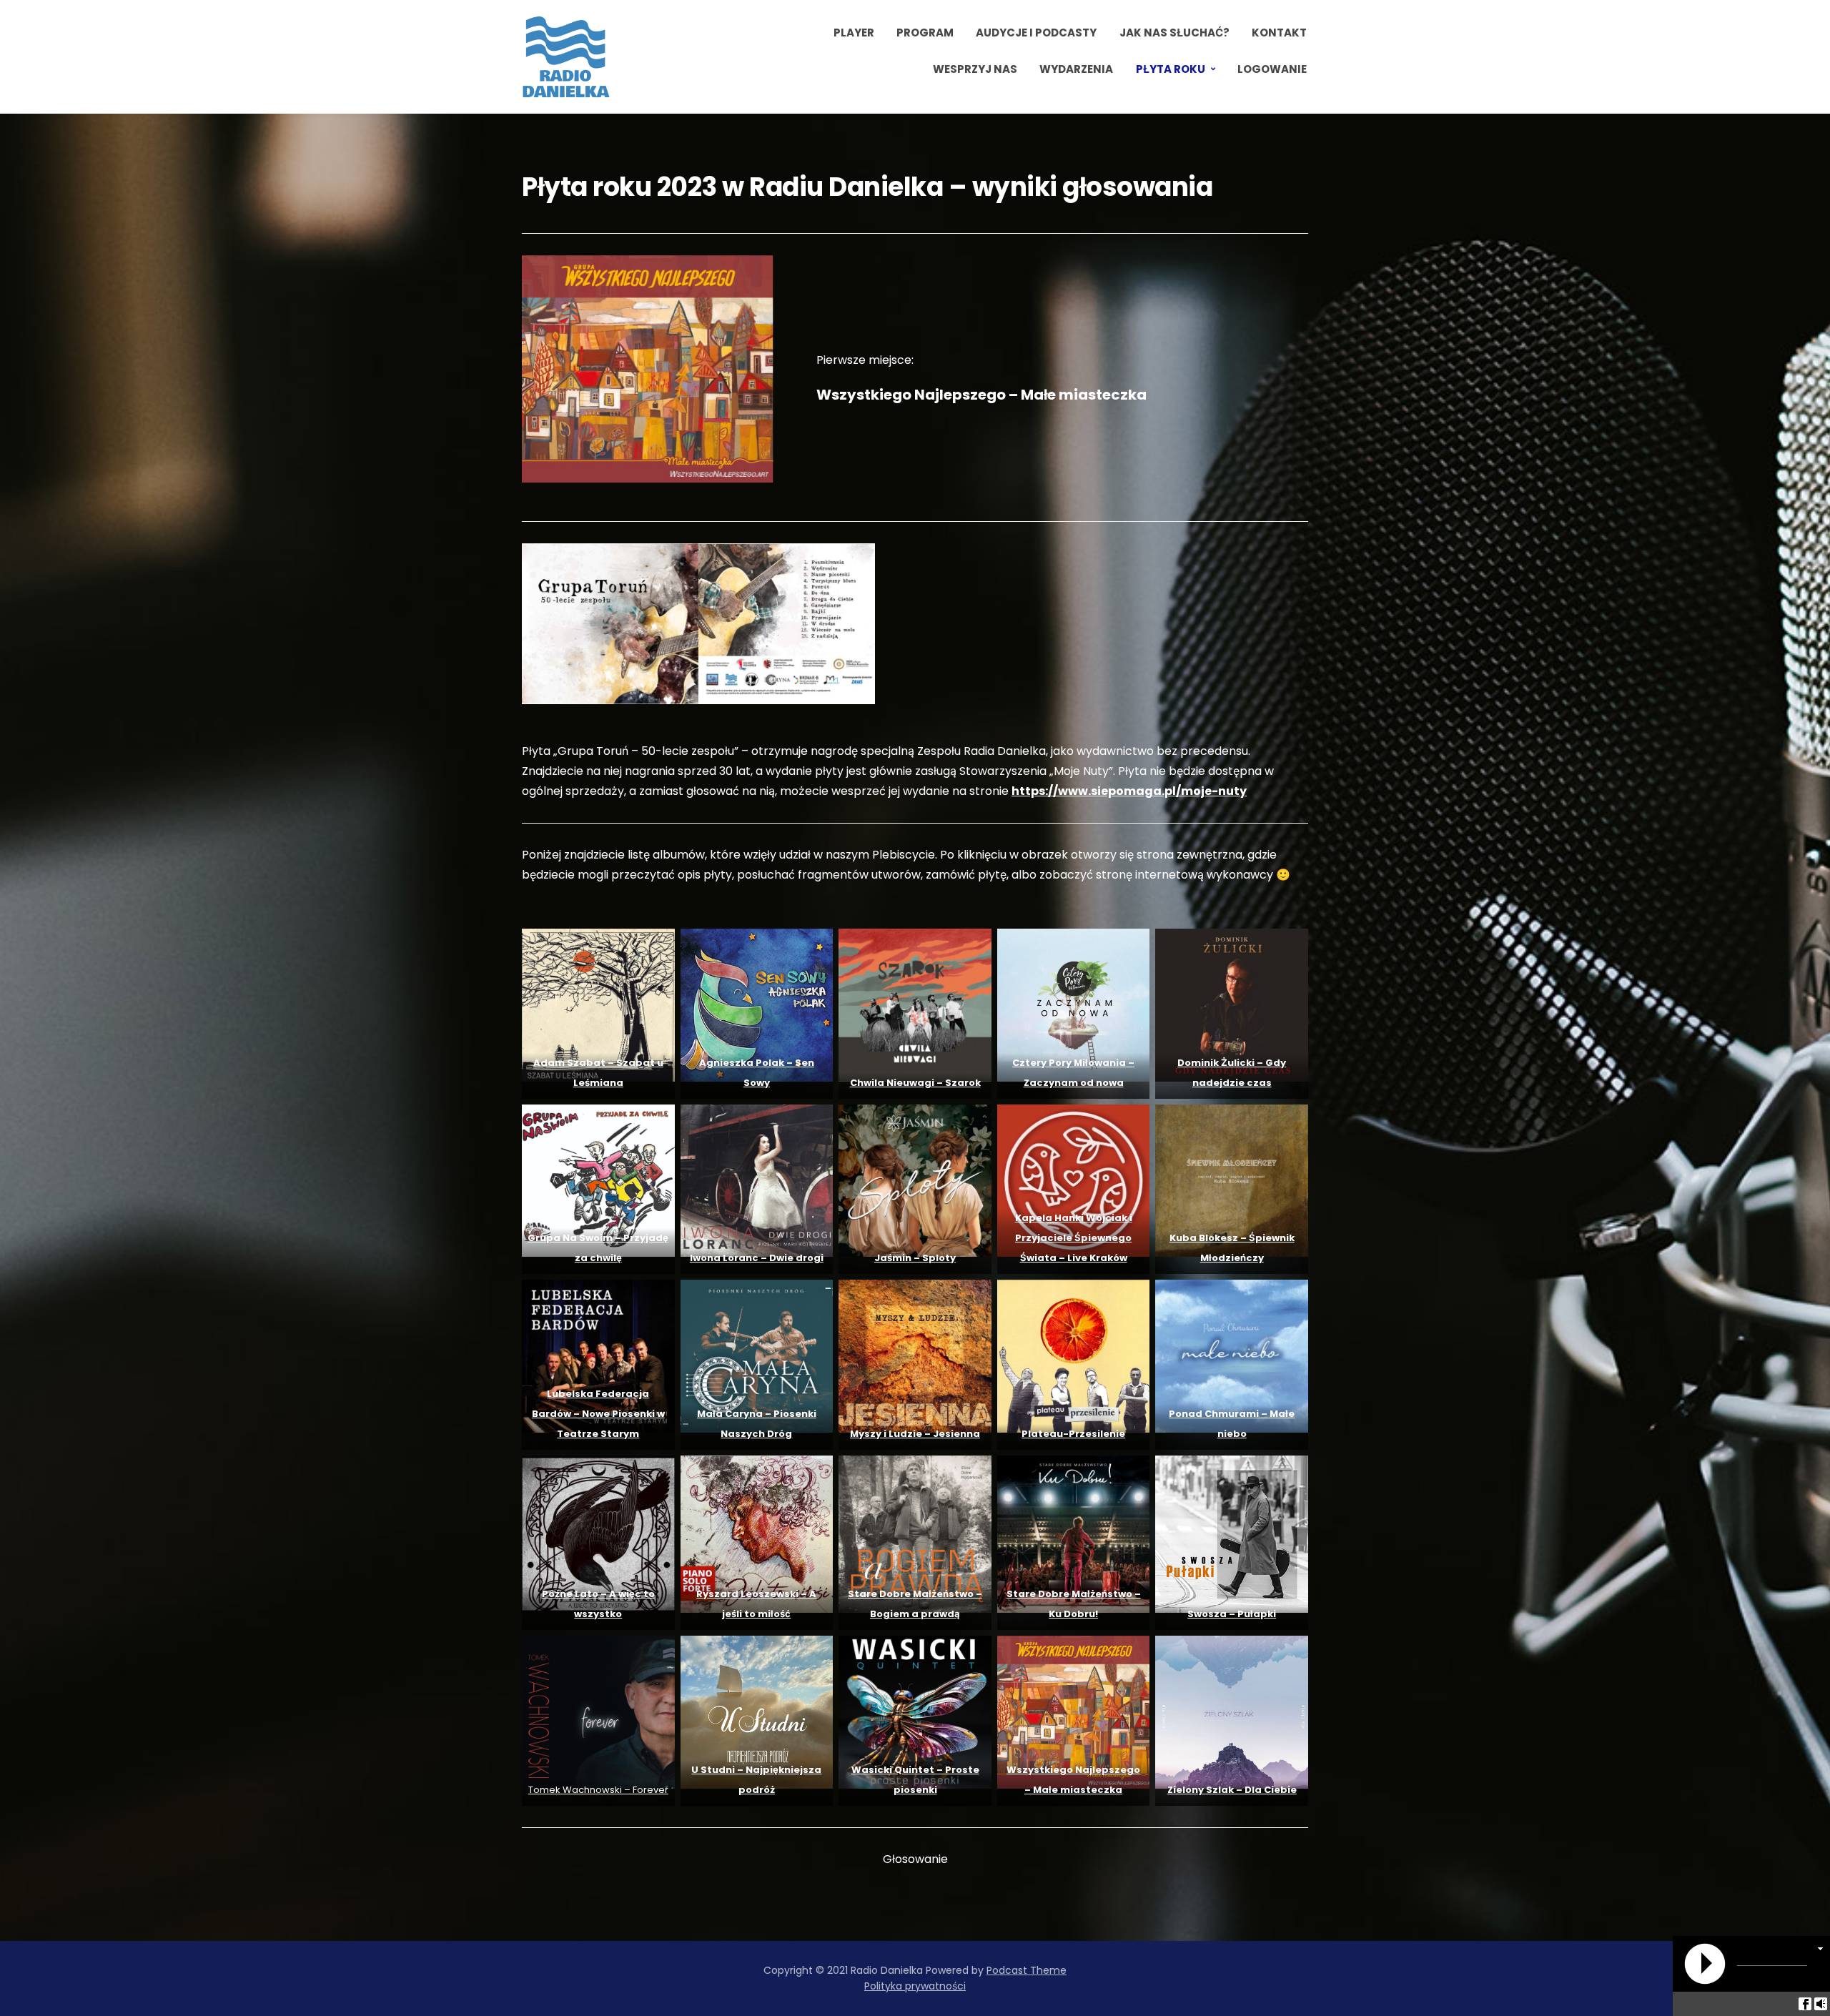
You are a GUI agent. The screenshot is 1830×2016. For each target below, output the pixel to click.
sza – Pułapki (1242, 1614)
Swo (1198, 1614)
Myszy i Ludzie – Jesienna (915, 1434)
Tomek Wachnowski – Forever (598, 1790)
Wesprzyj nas (975, 69)
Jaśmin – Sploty (915, 1258)
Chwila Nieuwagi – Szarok (915, 1083)
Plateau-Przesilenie (1073, 1434)
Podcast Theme (1027, 1970)
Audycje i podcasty (1036, 33)
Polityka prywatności (915, 1986)
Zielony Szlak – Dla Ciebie (1232, 1790)
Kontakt (1279, 33)
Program (925, 33)
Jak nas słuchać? (1174, 33)
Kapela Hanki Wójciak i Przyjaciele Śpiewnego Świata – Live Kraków (1074, 1238)
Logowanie (1272, 69)
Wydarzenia (1076, 69)
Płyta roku (1171, 69)
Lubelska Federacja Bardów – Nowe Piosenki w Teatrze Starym (598, 1414)
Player (854, 33)
